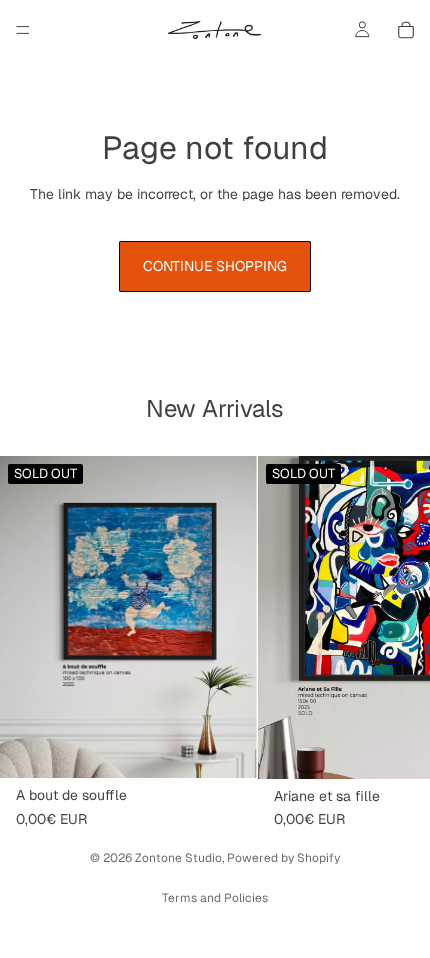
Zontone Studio (178, 858)
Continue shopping (215, 266)
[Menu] (23, 30)
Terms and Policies (215, 898)
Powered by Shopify (283, 858)
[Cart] (406, 30)
